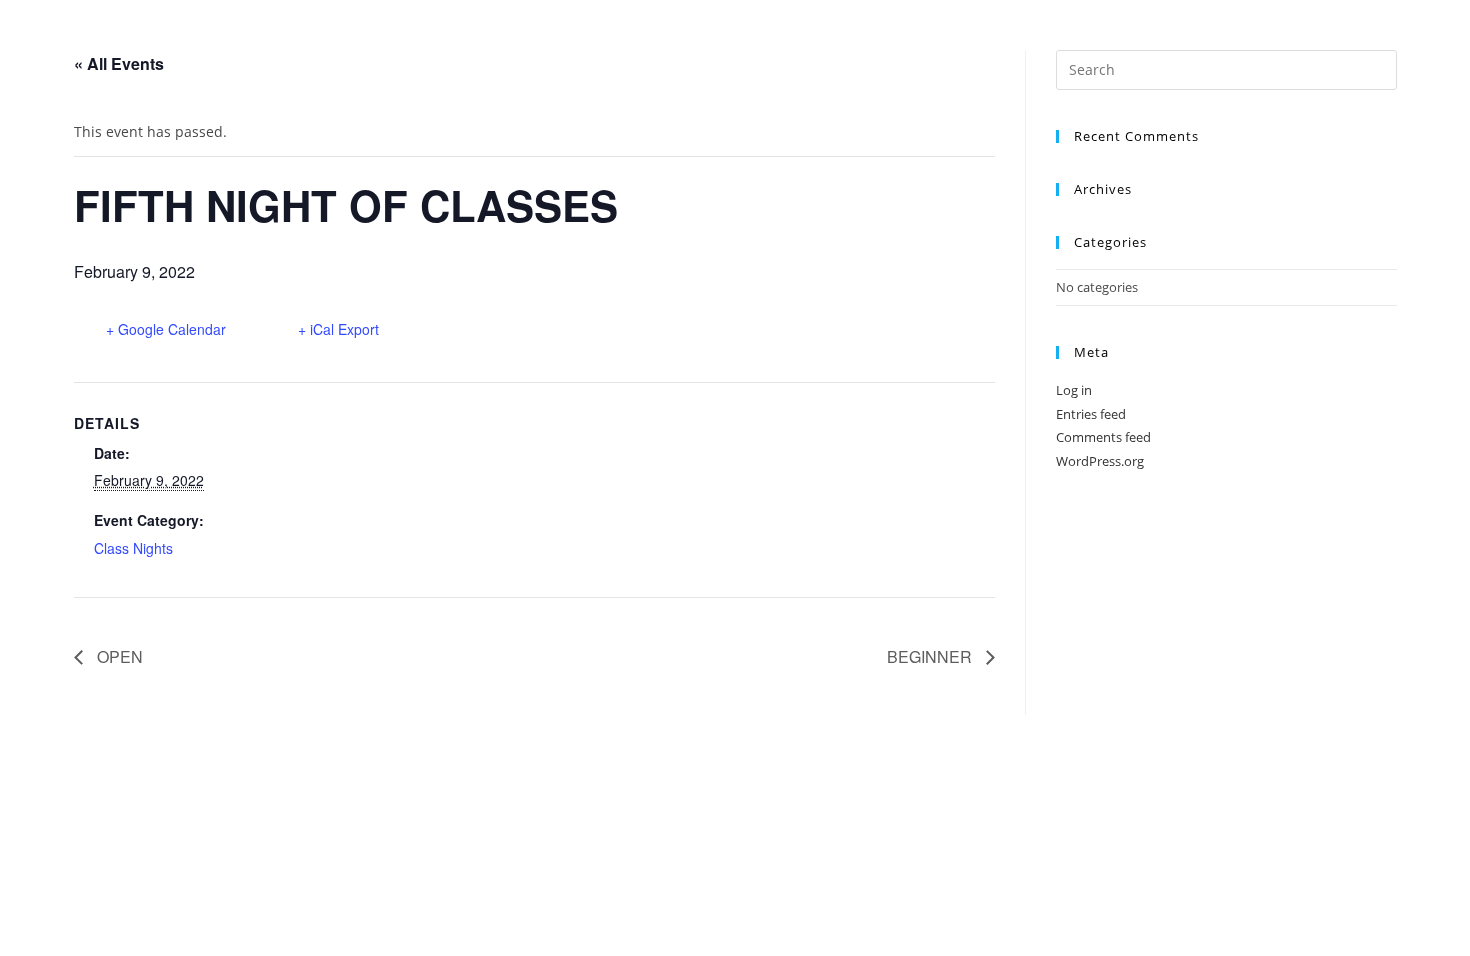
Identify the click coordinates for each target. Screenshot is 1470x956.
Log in (1074, 390)
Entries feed (1091, 414)
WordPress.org (1100, 461)
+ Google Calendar (166, 329)
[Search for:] (1226, 68)
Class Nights (133, 548)
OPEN (118, 656)
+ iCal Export (338, 329)
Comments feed (1103, 437)
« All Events (119, 63)
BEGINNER (931, 656)
